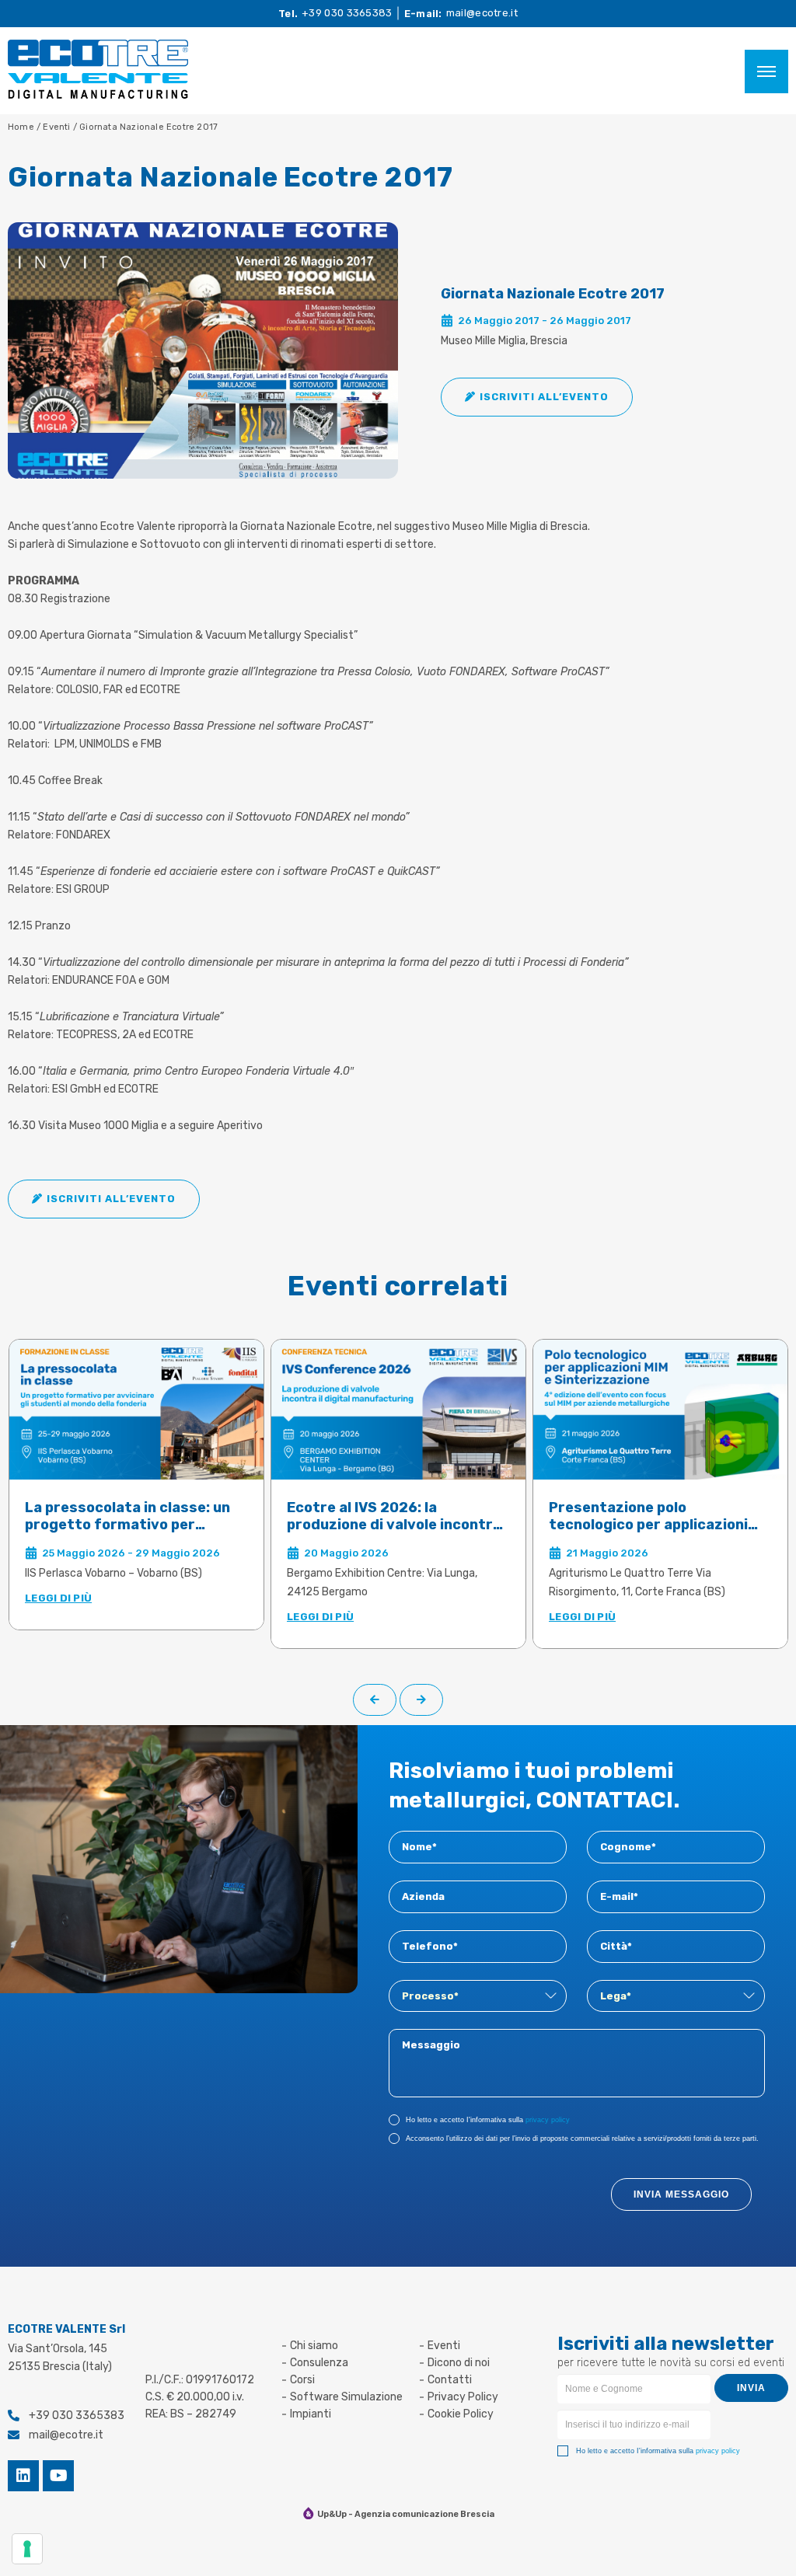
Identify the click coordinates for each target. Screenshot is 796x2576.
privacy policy (548, 2120)
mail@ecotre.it (482, 13)
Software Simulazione (346, 2397)
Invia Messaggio (681, 2194)
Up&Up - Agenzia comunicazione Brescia (406, 2514)
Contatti (450, 2380)
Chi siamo (314, 2346)
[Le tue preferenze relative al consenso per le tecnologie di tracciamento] (27, 2549)
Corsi (302, 2380)
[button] (537, 397)
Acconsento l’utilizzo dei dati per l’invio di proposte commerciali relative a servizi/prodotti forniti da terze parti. (582, 2139)
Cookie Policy (461, 2414)
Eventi (58, 127)
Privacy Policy (463, 2397)
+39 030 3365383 (347, 13)
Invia (751, 2388)
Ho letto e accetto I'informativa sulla (488, 2120)
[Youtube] (58, 2476)
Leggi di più (58, 1598)
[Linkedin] (23, 2476)
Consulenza (319, 2363)
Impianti (311, 2414)
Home (21, 127)
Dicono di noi (459, 2363)
